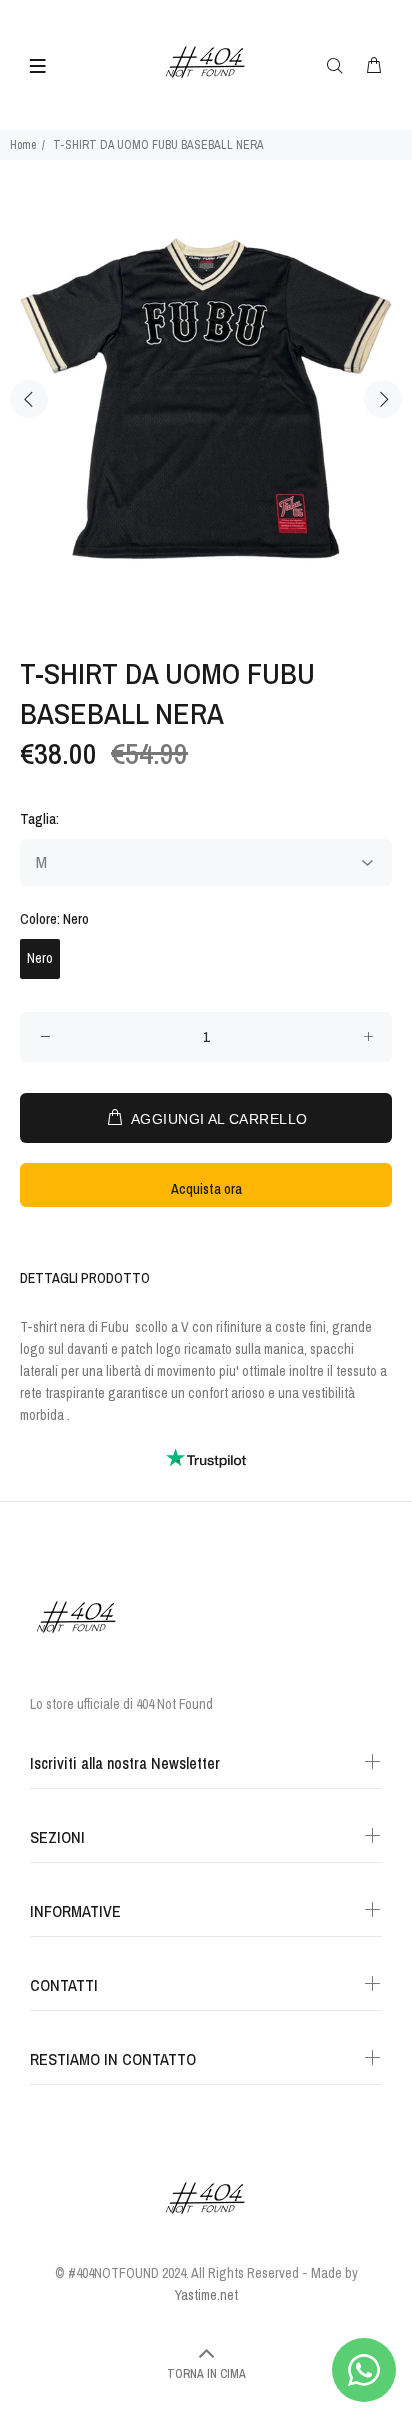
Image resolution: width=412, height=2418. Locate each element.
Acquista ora (206, 1189)
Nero (40, 958)
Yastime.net (206, 2295)
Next (383, 399)
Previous (29, 399)
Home (23, 145)
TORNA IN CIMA (206, 2374)
